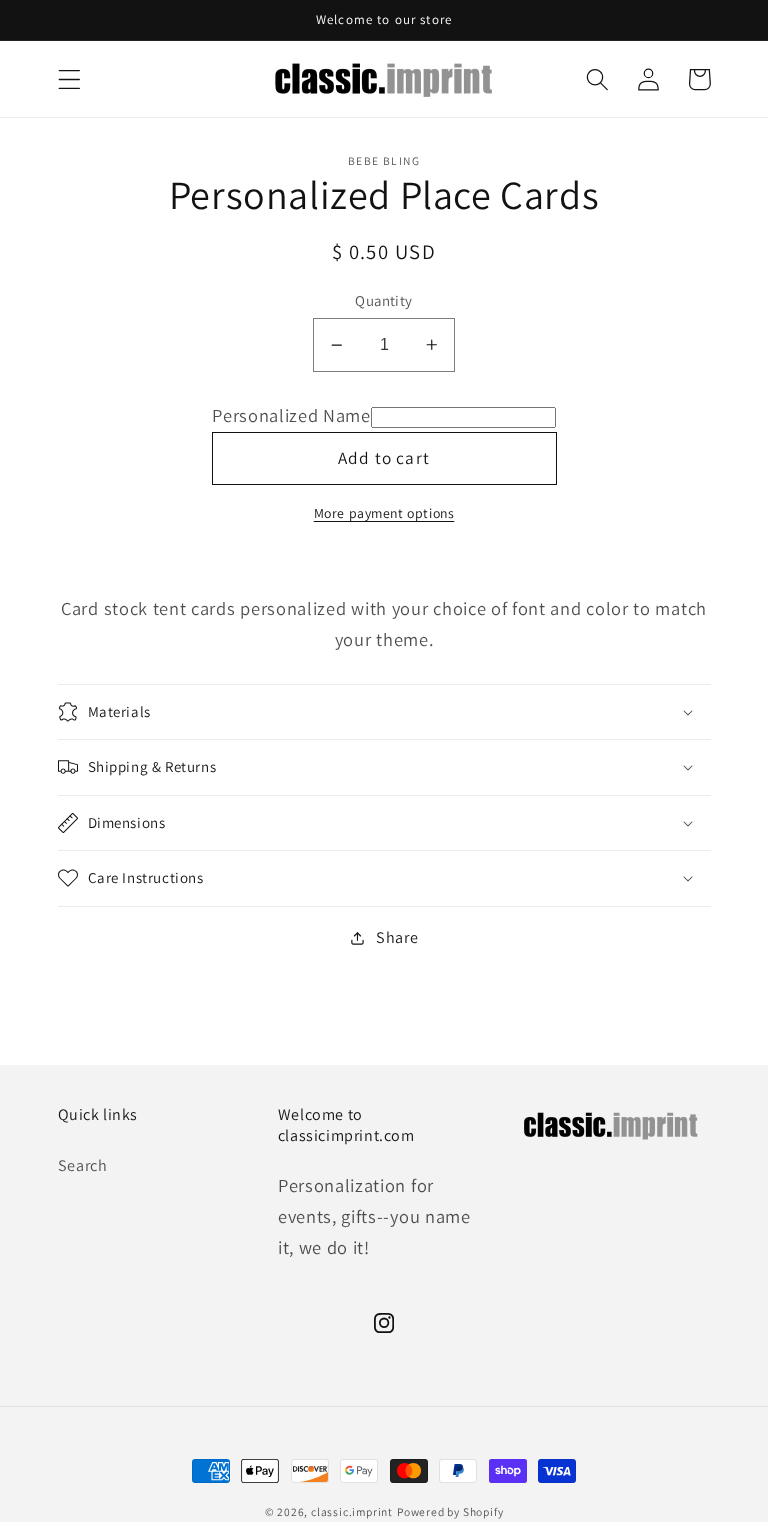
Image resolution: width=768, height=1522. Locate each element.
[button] (69, 79)
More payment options (384, 513)
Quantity (384, 300)
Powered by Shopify (450, 1511)
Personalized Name (291, 415)
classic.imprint (352, 1511)
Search (83, 1165)
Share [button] (397, 937)
